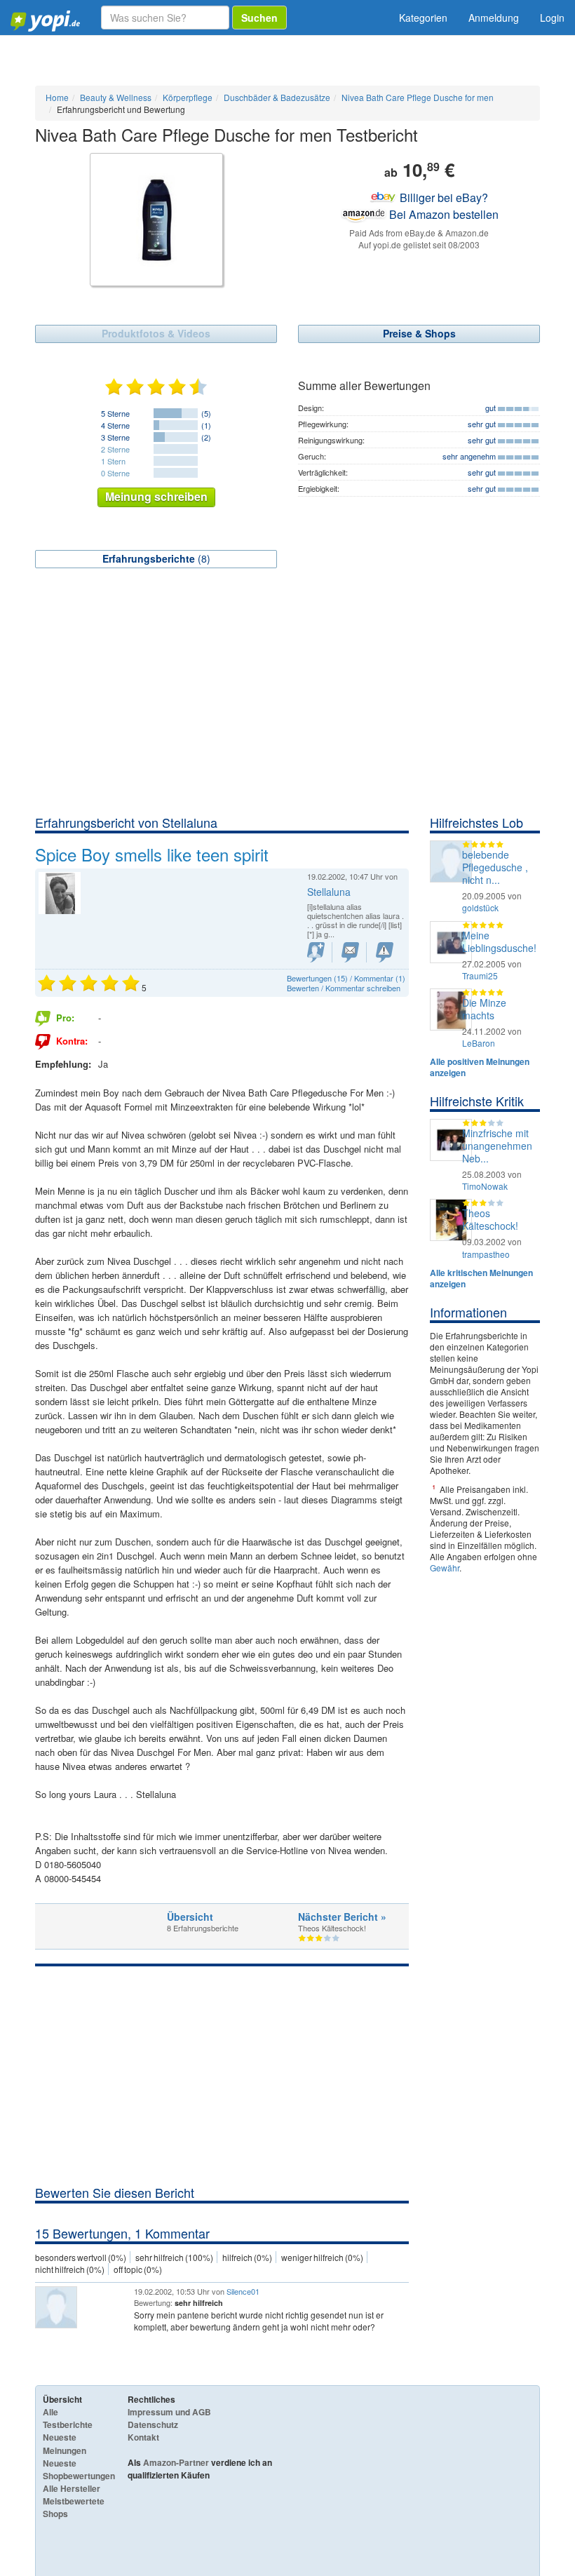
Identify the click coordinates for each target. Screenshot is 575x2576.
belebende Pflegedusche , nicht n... (495, 867)
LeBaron (479, 1043)
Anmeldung (494, 18)
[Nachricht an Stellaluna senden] (350, 952)
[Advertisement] (287, 709)
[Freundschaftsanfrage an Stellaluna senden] (316, 952)
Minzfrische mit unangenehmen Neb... (497, 1146)
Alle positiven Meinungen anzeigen (480, 1067)
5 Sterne (115, 413)
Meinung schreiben (156, 496)
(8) (156, 558)
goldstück (480, 907)
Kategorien (423, 18)
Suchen (259, 18)
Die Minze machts (484, 1009)
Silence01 (243, 2291)
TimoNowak (485, 1186)
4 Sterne (115, 425)
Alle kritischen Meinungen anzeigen (481, 1278)
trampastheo (486, 1254)
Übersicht (190, 1917)
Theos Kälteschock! (490, 1219)
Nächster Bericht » (342, 1917)
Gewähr (445, 1568)
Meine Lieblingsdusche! (499, 941)
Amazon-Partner (176, 2462)
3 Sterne (115, 437)
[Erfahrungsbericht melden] (385, 952)
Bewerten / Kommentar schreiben (344, 988)
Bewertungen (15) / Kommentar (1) (346, 978)
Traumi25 (480, 975)
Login (552, 18)
